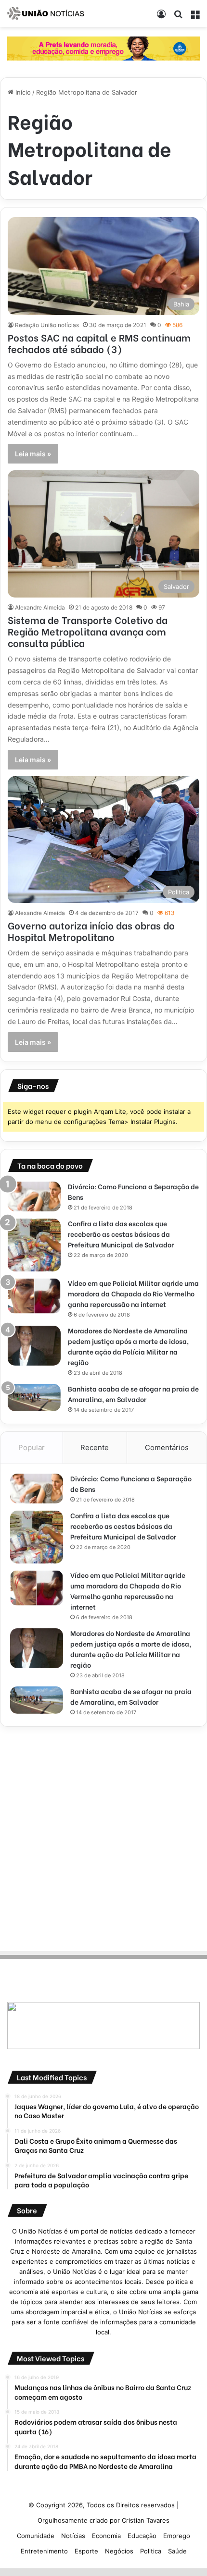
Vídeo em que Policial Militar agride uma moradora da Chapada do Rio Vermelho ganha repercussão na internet (133, 1293)
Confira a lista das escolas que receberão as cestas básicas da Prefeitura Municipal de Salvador (121, 1234)
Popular (32, 1447)
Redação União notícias (47, 325)
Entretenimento (44, 2551)
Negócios (119, 2551)
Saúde (177, 2551)
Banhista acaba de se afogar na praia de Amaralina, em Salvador (133, 1394)
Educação (142, 2536)
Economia (106, 2536)
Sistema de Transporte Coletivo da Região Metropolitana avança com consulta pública (88, 631)
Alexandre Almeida (40, 607)
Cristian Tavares (146, 2520)
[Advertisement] (103, 1837)
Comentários (167, 1447)
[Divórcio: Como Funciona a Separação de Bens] (34, 1197)
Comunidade (36, 2536)
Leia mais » (33, 454)
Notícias (73, 2536)
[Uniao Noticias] (46, 13)
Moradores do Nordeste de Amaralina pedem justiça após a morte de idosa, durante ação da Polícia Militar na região (128, 1346)
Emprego (177, 2536)
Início (22, 92)
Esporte (86, 2551)
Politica (151, 2551)
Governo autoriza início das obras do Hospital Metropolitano (91, 931)
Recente (95, 1447)
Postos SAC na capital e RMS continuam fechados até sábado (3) (99, 343)
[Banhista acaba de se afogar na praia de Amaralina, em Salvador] (34, 1398)
